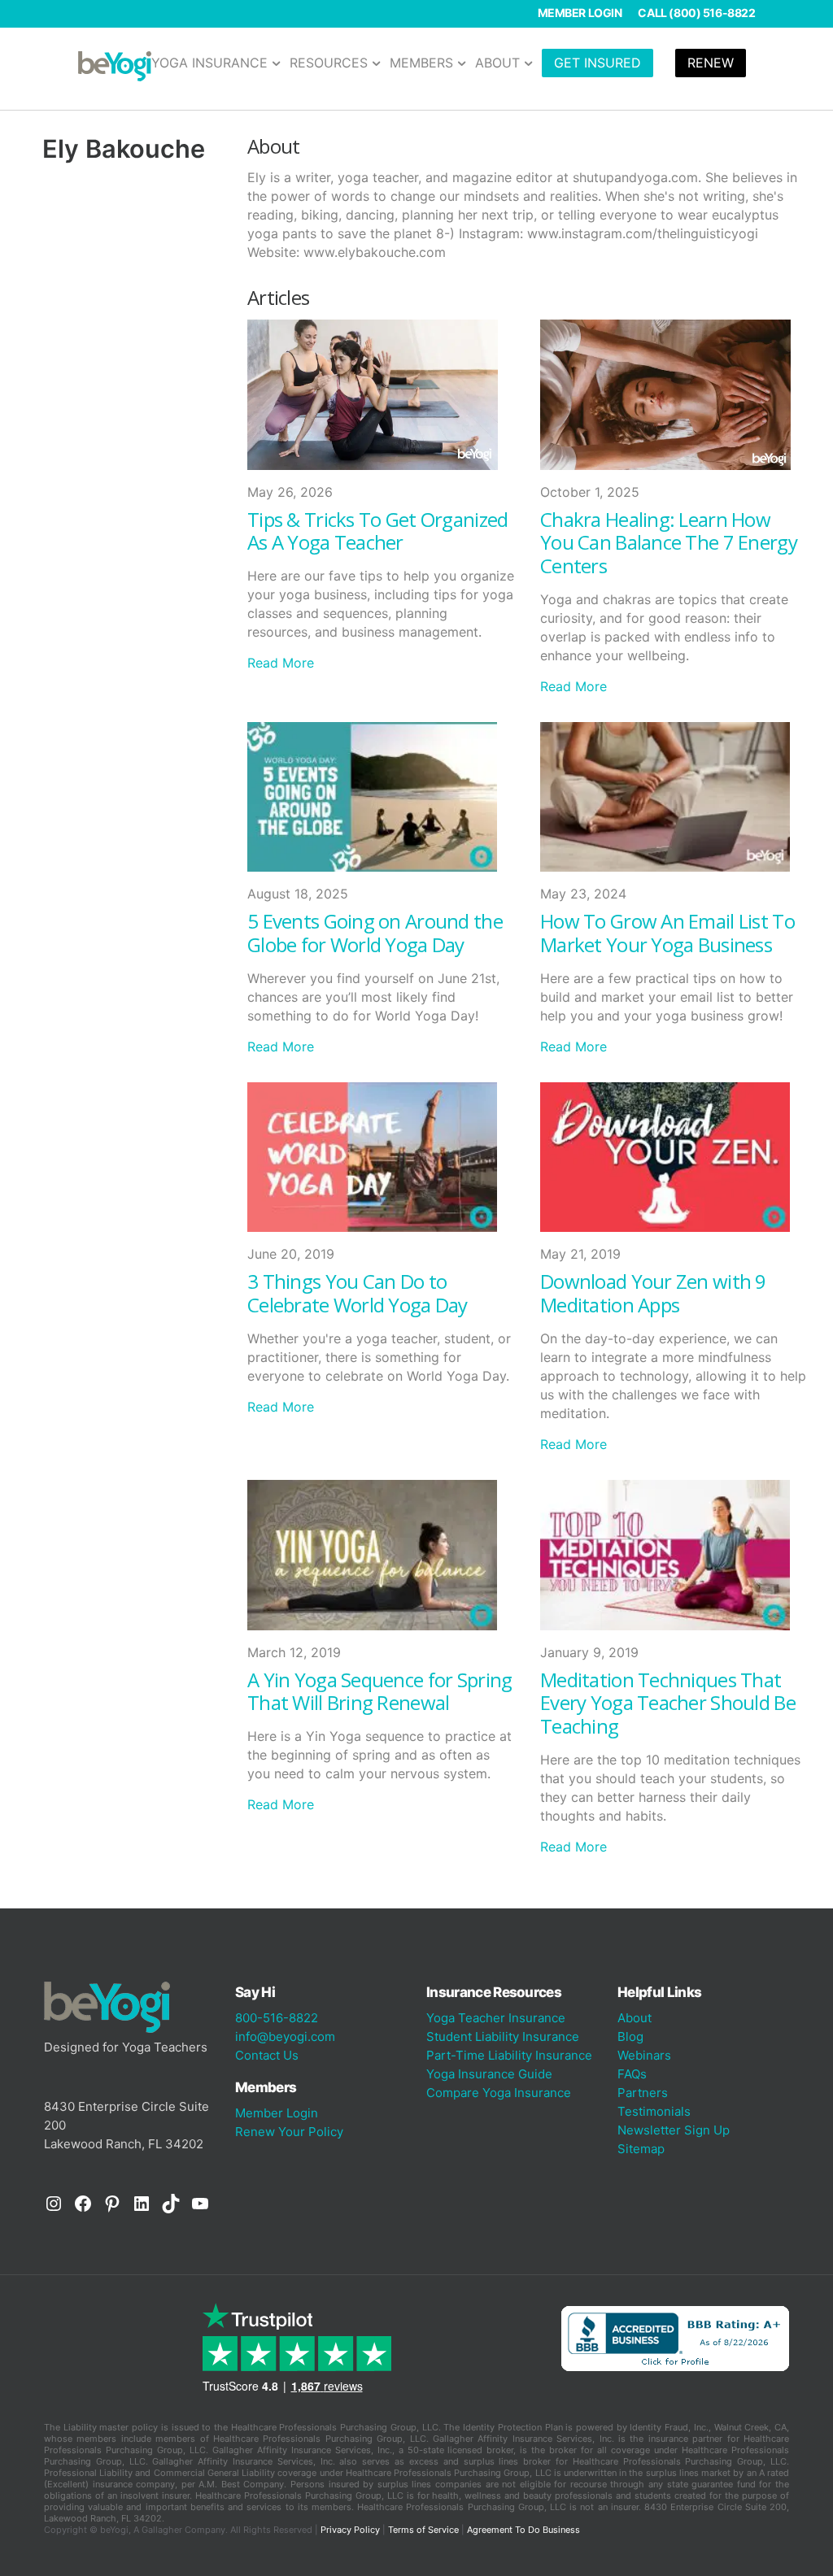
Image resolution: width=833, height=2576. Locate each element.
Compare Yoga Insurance (499, 2093)
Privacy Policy (350, 2530)
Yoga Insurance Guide (489, 2074)
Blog (630, 2036)
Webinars (644, 2055)
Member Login (580, 13)
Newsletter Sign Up (674, 2130)
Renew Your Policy (289, 2132)
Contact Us (267, 2055)
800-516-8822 (277, 2018)
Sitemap (641, 2149)
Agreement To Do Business (523, 2530)
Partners (643, 2093)
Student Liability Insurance (503, 2036)
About (635, 2018)
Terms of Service (423, 2530)
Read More (281, 663)
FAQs (632, 2074)
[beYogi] (115, 65)
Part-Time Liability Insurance (509, 2055)
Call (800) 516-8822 (696, 13)
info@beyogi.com (285, 2036)
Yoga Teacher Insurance (496, 2018)
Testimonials (654, 2111)
